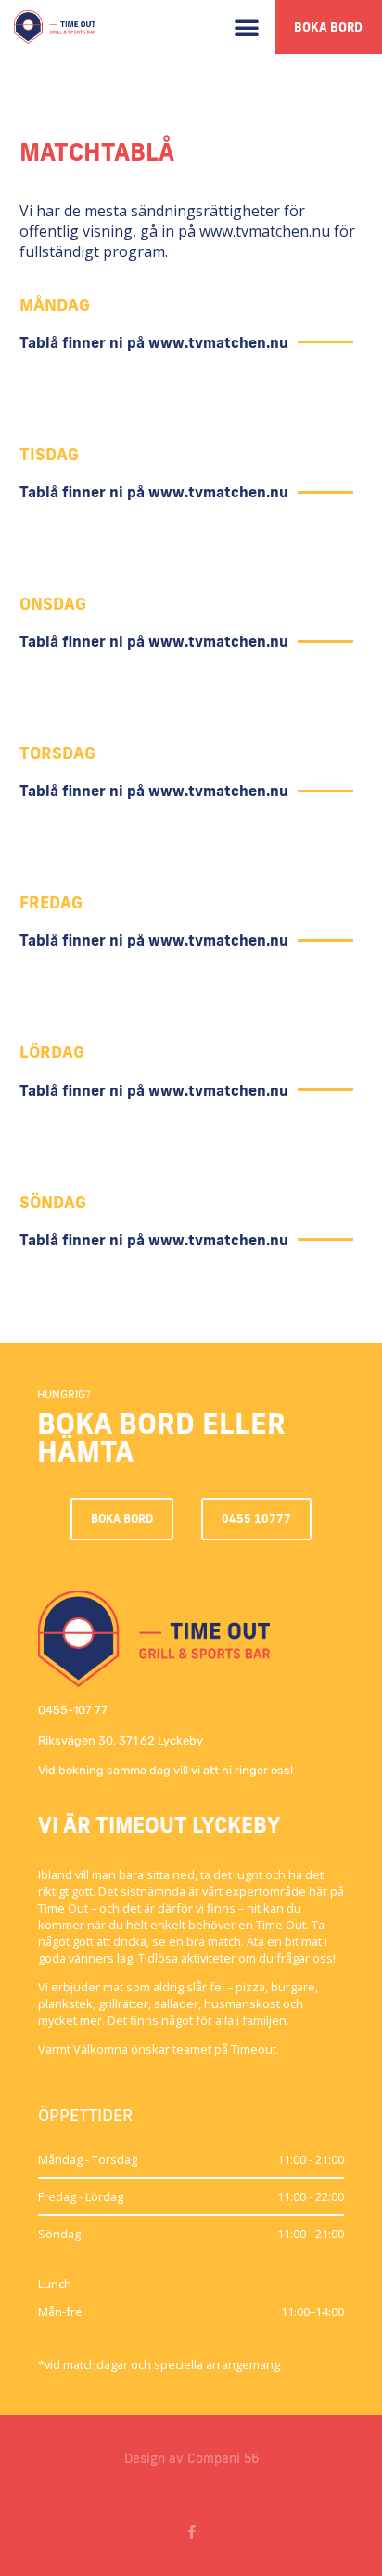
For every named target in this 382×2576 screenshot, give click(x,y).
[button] (247, 27)
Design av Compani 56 (191, 2458)
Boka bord (328, 27)
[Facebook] (191, 2532)
